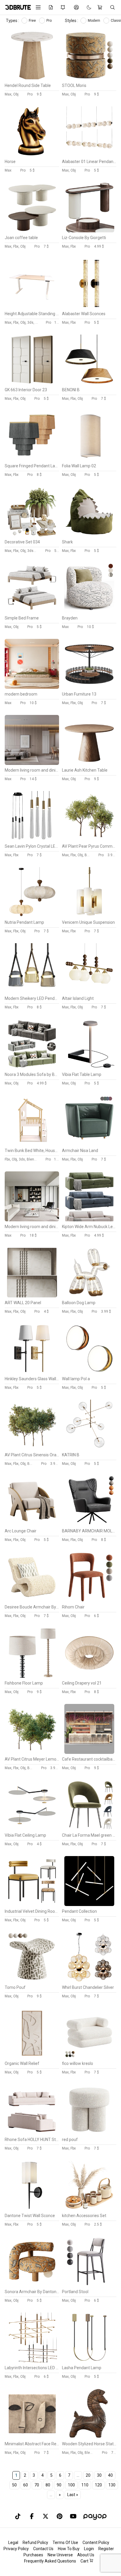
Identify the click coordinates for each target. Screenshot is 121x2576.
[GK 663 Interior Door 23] (32, 383)
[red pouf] (89, 2133)
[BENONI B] (89, 383)
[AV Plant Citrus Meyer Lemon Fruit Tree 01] (32, 1752)
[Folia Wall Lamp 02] (89, 459)
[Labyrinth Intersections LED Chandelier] (32, 2361)
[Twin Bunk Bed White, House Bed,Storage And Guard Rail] (32, 1144)
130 (112, 2485)
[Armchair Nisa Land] (89, 1144)
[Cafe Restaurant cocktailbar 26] (89, 1752)
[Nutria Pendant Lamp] (32, 916)
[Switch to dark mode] (86, 7)
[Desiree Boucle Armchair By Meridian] (32, 1600)
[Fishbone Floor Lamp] (32, 1676)
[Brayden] (89, 611)
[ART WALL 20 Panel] (32, 1296)
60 (26, 2485)
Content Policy (96, 2543)
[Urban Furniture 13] (89, 687)
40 (110, 2475)
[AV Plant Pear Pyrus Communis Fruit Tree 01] (89, 839)
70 (37, 2485)
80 (48, 2485)
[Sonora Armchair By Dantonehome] (32, 2285)
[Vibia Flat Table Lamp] (89, 1068)
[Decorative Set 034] (32, 535)
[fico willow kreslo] (89, 2057)
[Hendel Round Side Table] (32, 79)
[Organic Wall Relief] (32, 2057)
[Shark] (89, 535)
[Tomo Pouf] (32, 1981)
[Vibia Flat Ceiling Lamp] (32, 1828)
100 (71, 2485)
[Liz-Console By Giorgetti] (89, 231)
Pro (49, 21)
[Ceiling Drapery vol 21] (89, 1676)
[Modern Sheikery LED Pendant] (32, 992)
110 (85, 2485)
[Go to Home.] (16, 7)
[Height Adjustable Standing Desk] (32, 307)
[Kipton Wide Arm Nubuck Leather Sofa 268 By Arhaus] (89, 1220)
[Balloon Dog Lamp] (89, 1296)
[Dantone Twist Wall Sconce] (32, 2209)
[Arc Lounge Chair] (32, 1524)
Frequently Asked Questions (50, 2561)
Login (89, 2549)
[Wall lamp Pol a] (89, 1372)
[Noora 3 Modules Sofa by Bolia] (32, 1068)
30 (99, 2475)
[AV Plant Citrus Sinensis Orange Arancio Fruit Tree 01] (32, 1448)
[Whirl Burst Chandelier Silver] (89, 1981)
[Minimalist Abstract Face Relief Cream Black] (32, 2437)
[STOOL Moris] (89, 79)
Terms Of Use (65, 2543)
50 (14, 2485)
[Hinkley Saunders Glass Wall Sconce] (32, 1372)
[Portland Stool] (89, 2285)
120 (98, 2485)
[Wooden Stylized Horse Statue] (89, 2437)
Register (106, 2549)
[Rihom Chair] (89, 1600)
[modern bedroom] (32, 687)
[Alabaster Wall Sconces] (89, 307)
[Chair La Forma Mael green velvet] (89, 1828)
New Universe (60, 2555)
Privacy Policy (16, 2549)
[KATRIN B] (89, 1448)
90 (59, 2485)
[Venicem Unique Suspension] (89, 916)
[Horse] (32, 155)
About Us (86, 2555)
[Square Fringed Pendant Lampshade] (32, 459)
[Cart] (101, 7)
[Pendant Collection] (89, 1905)
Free (33, 21)
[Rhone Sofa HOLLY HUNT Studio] (32, 2133)
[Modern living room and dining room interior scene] (32, 763)
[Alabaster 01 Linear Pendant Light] (89, 155)
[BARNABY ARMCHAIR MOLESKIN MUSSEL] (89, 1524)
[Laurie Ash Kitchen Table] (89, 763)
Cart (85, 2561)
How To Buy (69, 2549)
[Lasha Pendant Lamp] (89, 2361)
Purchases (33, 2555)
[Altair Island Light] (89, 992)
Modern (94, 21)
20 (88, 2475)
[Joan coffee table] (32, 231)
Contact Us (43, 2549)
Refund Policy (35, 2543)
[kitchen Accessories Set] (89, 2209)
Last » (73, 2495)
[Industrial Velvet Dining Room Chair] (32, 1905)
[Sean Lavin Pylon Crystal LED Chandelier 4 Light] (32, 839)
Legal (13, 2543)
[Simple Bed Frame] (32, 611)
